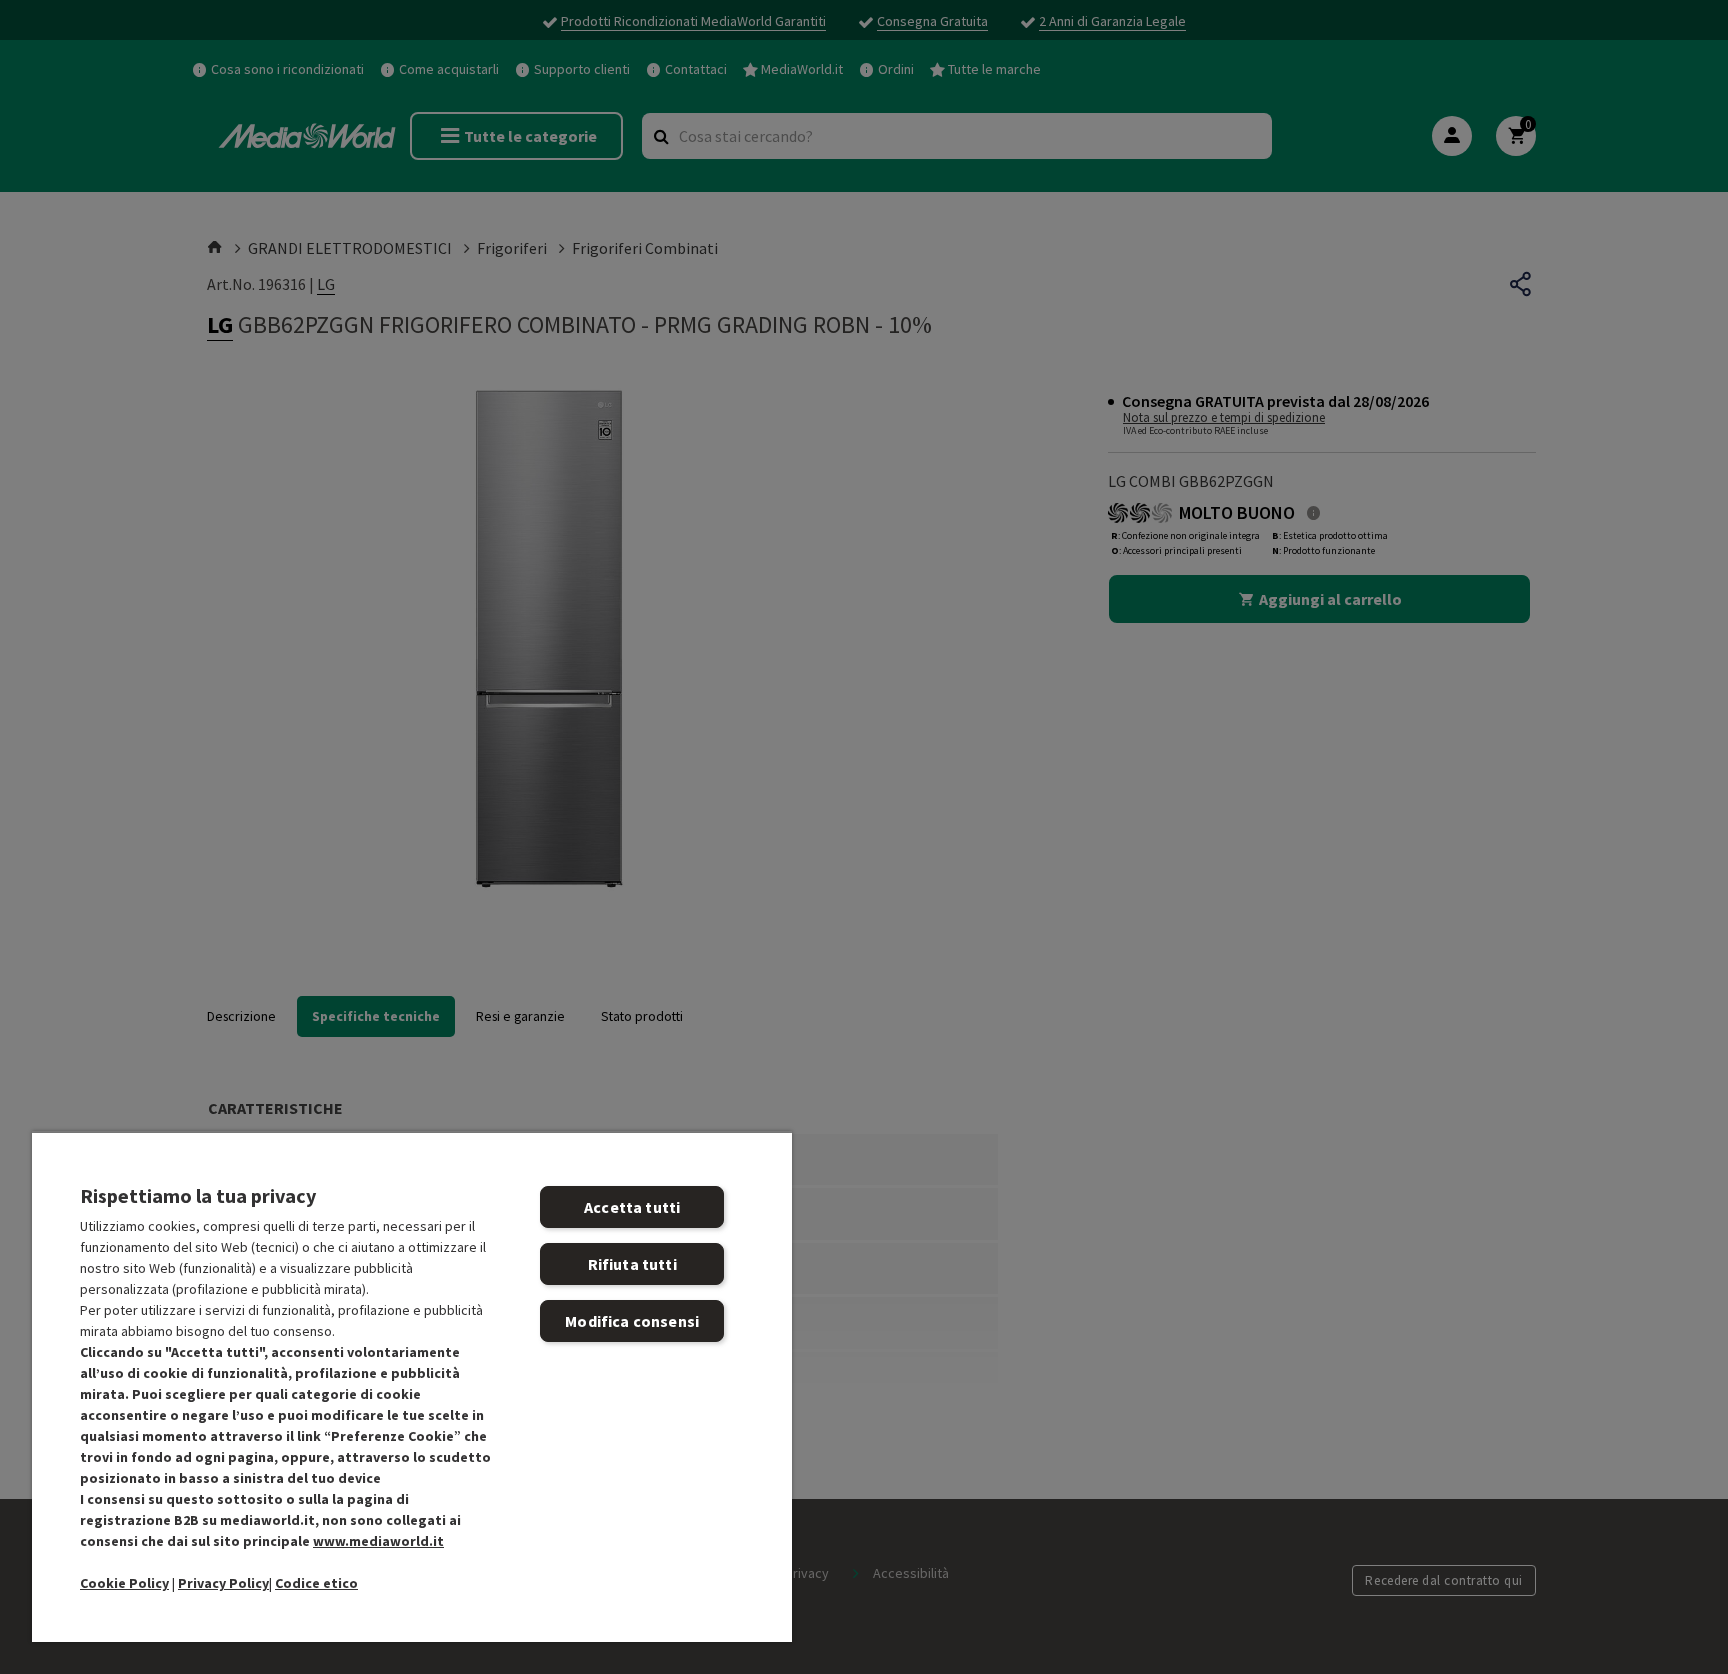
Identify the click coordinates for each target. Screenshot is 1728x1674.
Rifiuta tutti (632, 1264)
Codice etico (316, 1583)
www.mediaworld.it (378, 1541)
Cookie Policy (124, 1583)
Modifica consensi (632, 1321)
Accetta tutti (632, 1207)
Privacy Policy (223, 1583)
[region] (412, 1386)
